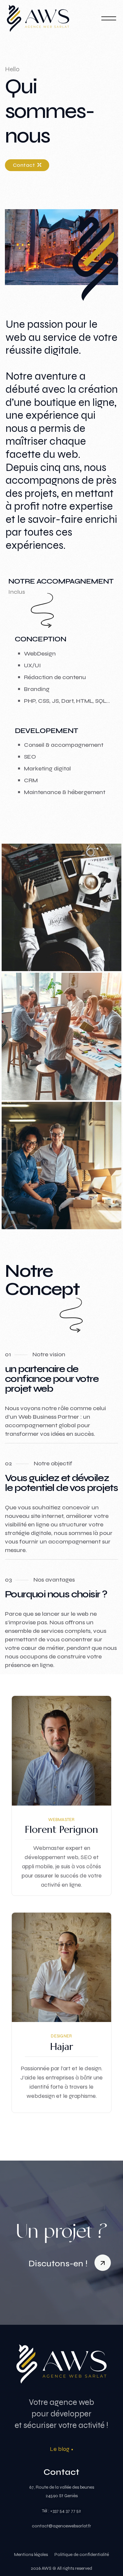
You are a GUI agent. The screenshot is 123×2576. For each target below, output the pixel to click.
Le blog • (62, 2449)
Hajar (62, 2046)
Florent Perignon (61, 1829)
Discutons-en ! (59, 2264)
